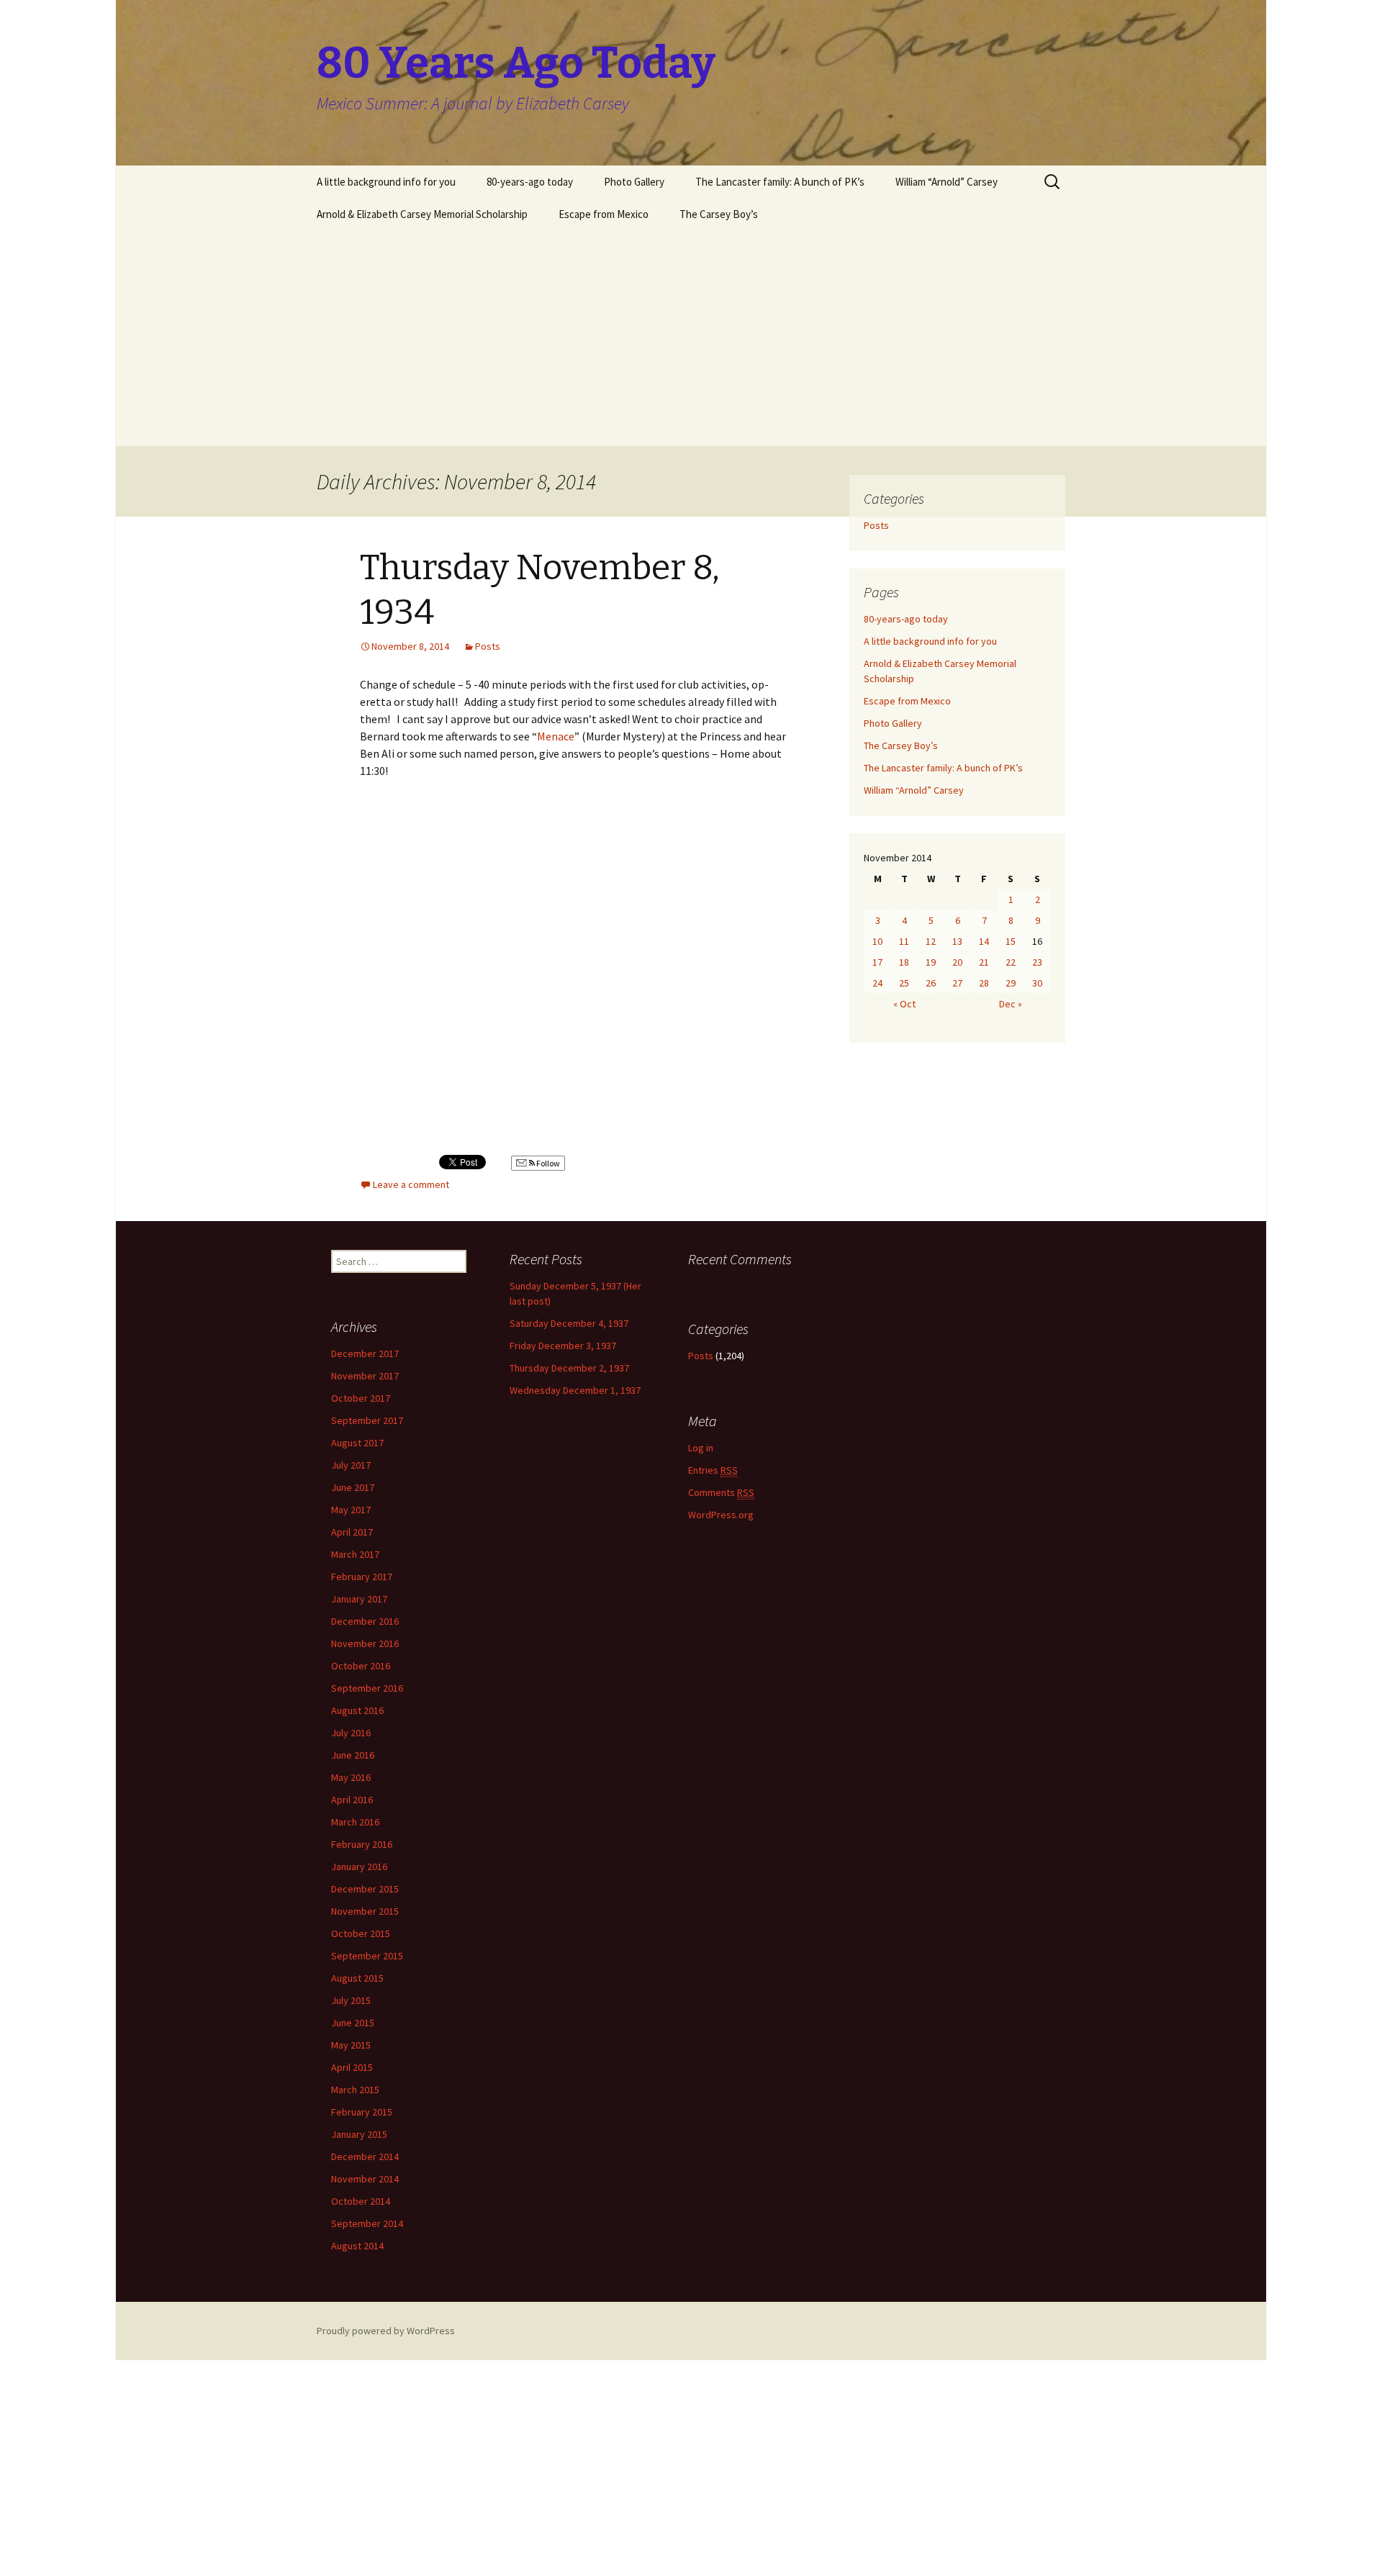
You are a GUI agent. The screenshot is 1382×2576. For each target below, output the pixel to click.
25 (904, 983)
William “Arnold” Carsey (947, 182)
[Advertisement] (691, 338)
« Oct (904, 1004)
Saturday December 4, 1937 (569, 1323)
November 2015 (365, 1911)
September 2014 (367, 2223)
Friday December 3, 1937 (563, 1346)
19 (931, 962)
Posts (488, 646)
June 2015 (353, 2023)
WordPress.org (721, 1515)
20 (957, 962)
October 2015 (361, 1933)
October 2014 (361, 2201)
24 (877, 983)
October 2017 (361, 1398)
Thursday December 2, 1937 (569, 1368)
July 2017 (351, 1465)
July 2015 (351, 2000)
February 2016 (362, 1844)
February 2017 (362, 1577)
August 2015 (357, 1978)
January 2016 (359, 1867)
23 (1037, 962)
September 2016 (367, 1688)
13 (957, 941)
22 (1011, 962)
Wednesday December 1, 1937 (575, 1390)
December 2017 (365, 1353)
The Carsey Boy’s (719, 214)
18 (904, 962)
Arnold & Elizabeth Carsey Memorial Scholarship (422, 214)
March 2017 (355, 1554)
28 (984, 983)
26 (931, 983)
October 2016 (361, 1666)
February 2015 (362, 2112)
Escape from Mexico (604, 214)
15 (1011, 941)
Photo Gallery (634, 182)
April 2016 (352, 1800)
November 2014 (365, 2179)
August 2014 (357, 2246)
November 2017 (365, 1376)
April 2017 (352, 1532)
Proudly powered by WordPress (386, 2331)
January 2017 (359, 1599)
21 (984, 962)
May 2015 (351, 2045)
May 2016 (351, 1777)
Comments (721, 1492)
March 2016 (355, 1822)
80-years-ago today (530, 182)
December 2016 (365, 1621)
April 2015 (352, 2067)
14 (984, 941)
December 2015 (365, 1889)
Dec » (1011, 1004)
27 (957, 983)
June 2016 (353, 1755)
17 (877, 962)
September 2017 (367, 1420)
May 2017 (351, 1510)
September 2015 (367, 1956)
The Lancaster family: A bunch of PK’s (780, 182)
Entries (713, 1470)
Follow (547, 1163)
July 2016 (351, 1733)
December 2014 (365, 2157)
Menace (556, 736)
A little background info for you (386, 182)
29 (1011, 983)
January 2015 (359, 2134)
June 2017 (353, 1487)
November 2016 (365, 1643)
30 (1037, 983)
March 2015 (355, 2090)
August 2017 (357, 1443)
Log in (701, 1448)
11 (904, 941)
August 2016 (357, 1710)
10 (877, 941)
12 (931, 941)
